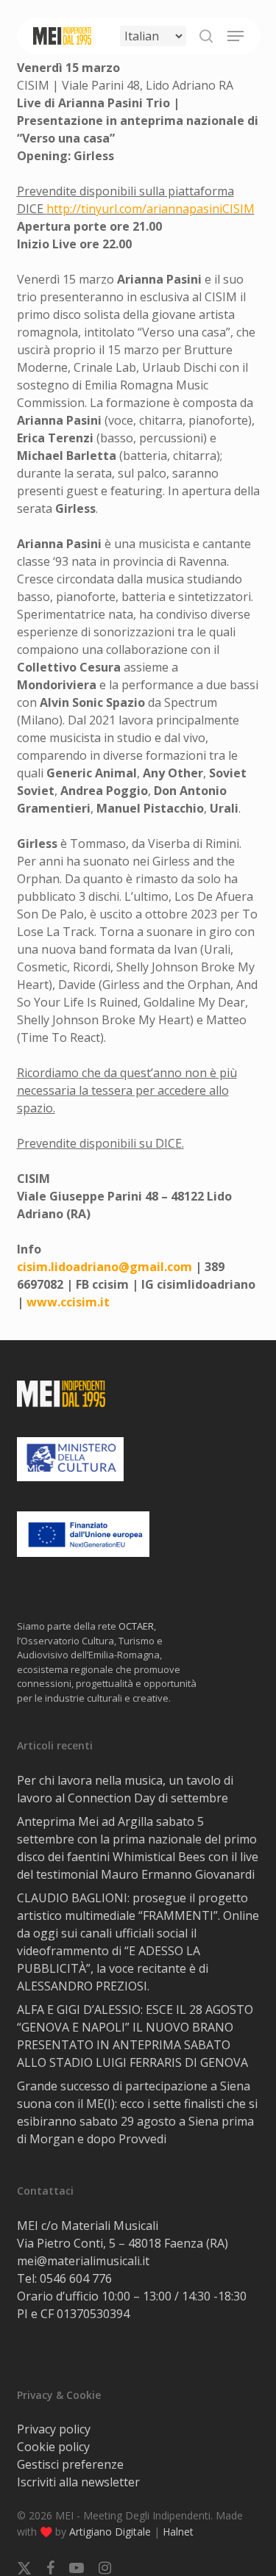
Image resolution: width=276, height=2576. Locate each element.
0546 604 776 (76, 2278)
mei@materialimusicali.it (83, 2261)
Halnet (178, 2532)
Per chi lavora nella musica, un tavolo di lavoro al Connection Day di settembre (125, 1789)
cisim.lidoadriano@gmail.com (105, 1267)
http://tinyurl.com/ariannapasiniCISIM (151, 209)
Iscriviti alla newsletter (78, 2482)
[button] (236, 36)
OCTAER (136, 1626)
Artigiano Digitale (110, 2532)
